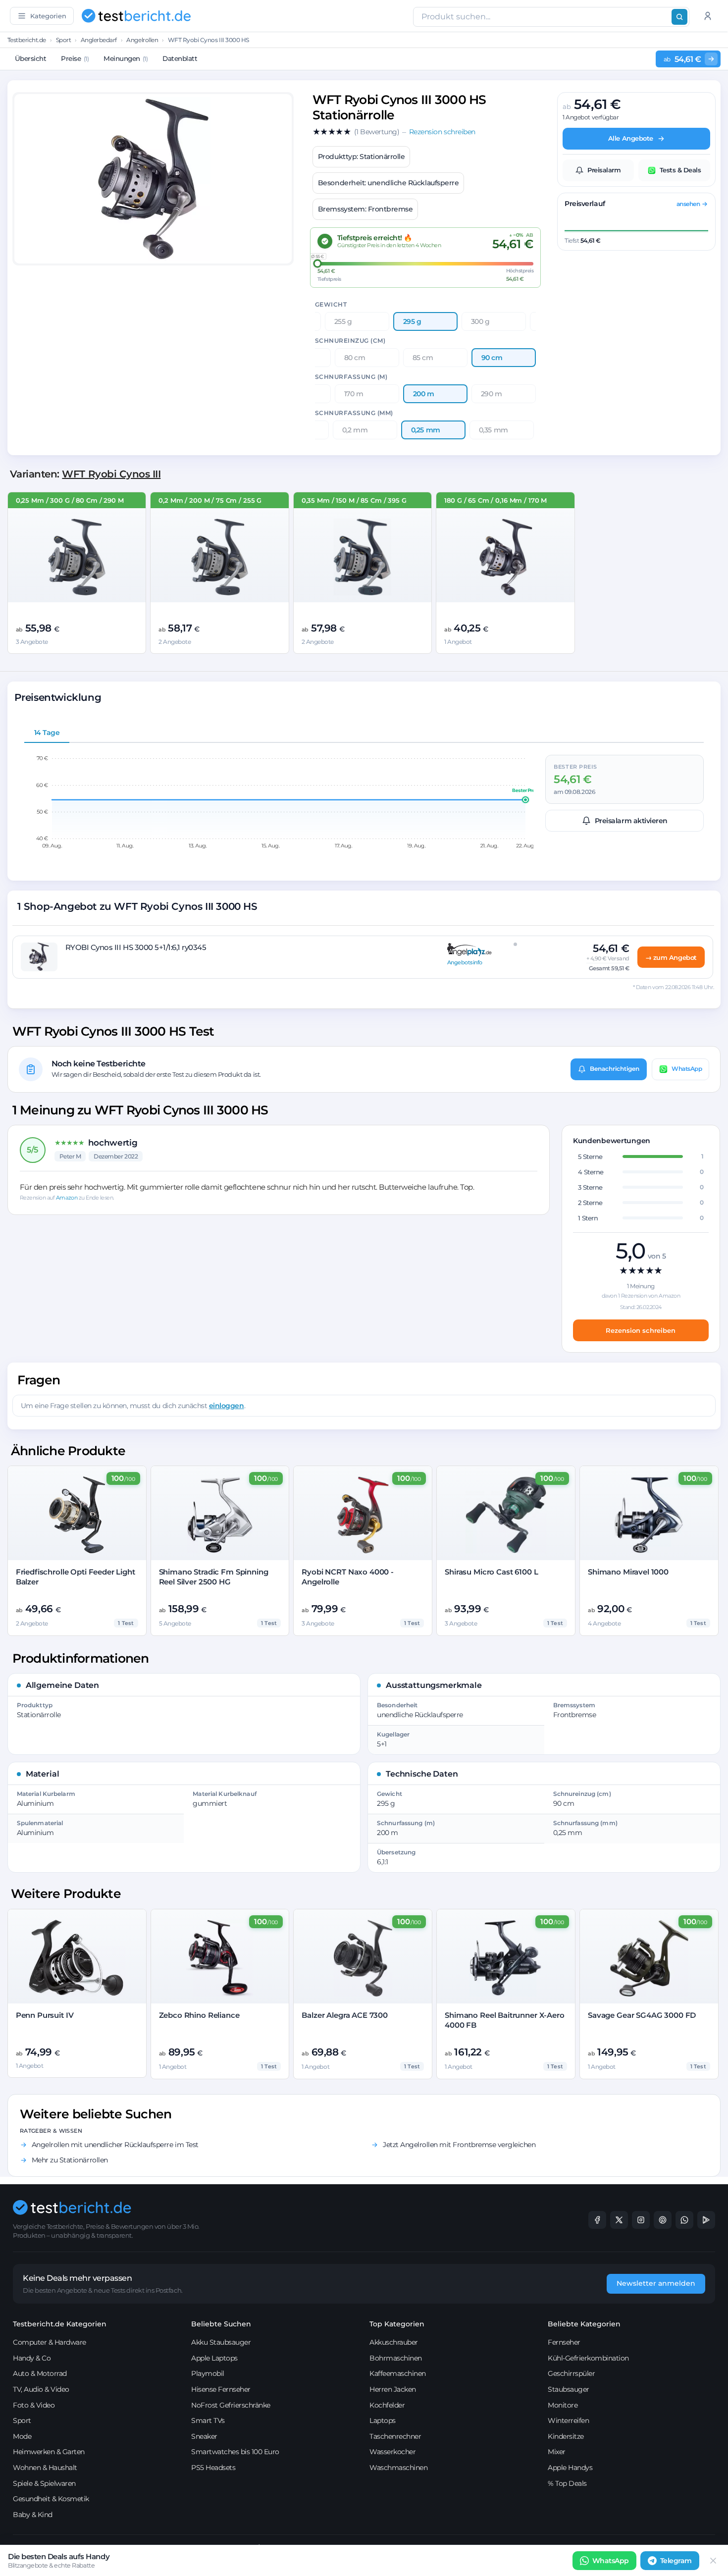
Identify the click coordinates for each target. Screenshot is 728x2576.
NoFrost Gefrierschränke (231, 2405)
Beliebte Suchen (221, 2324)
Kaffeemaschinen (398, 2373)
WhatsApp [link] (611, 2561)
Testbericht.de (27, 40)
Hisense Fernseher (221, 2389)
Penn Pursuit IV (45, 2015)
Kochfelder (387, 2405)
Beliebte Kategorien (584, 2324)
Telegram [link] (676, 2561)
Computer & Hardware (50, 2342)
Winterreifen (568, 2420)
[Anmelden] (708, 16)
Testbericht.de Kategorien (60, 2324)
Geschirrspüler (571, 2373)
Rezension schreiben (641, 1330)
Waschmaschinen (398, 2468)
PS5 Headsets (213, 2468)
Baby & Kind (33, 2515)
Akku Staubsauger (221, 2342)
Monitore (563, 2405)
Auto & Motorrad (40, 2373)
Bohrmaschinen (396, 2358)
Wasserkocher (392, 2452)
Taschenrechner (395, 2436)
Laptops (383, 2420)
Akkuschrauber (394, 2342)
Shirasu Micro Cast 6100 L (491, 1572)
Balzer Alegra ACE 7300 (345, 2015)
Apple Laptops (214, 2358)
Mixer (557, 2452)
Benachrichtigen (615, 1069)
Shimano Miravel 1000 (628, 1572)
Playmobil (208, 2373)
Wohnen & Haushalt (45, 2468)
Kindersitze (566, 2436)
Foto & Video (34, 2405)
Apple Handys (570, 2468)
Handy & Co (32, 2358)
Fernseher (564, 2342)
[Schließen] (713, 2561)
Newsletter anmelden (656, 2283)
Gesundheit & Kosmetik (51, 2499)
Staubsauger (569, 2389)
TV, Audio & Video (41, 2389)
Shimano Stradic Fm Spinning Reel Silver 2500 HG (214, 1577)
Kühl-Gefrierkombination (588, 2358)
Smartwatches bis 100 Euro (235, 2452)
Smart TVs (208, 2420)
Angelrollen (142, 40)
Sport (64, 40)
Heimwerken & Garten (49, 2452)
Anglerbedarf (99, 40)
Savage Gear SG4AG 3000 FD (642, 2015)
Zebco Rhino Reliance (199, 2015)
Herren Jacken (393, 2389)
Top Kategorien (397, 2324)
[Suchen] (679, 17)
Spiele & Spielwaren (44, 2483)
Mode (22, 2436)
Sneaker (204, 2436)
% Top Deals (567, 2483)
